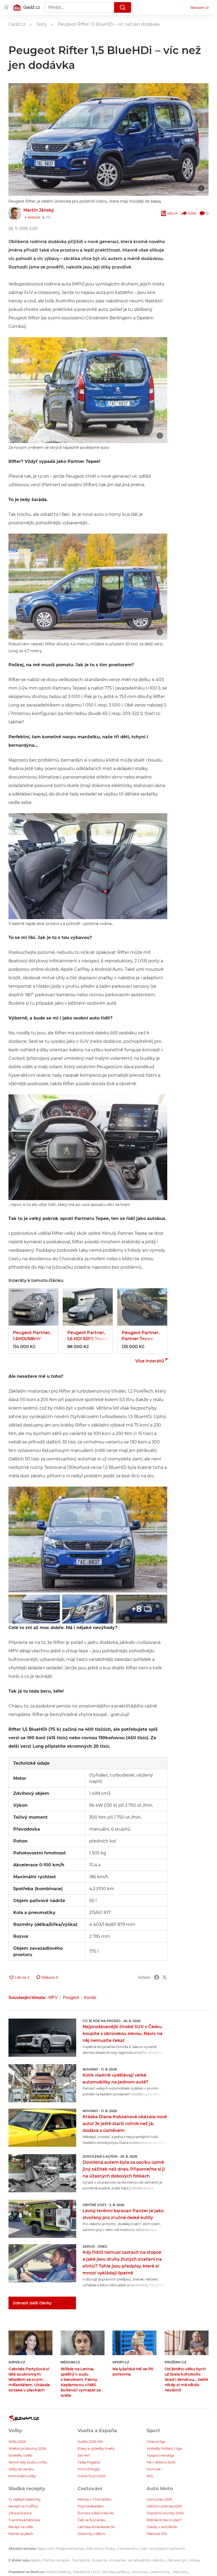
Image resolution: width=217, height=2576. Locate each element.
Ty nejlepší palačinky (25, 2499)
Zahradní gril (177, 2560)
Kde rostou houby (101, 2549)
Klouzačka (117, 2560)
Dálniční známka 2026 (164, 2506)
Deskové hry (160, 2572)
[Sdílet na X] (165, 1977)
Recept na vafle (21, 2527)
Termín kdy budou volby (28, 2462)
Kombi (90, 1998)
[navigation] (6, 7)
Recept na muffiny (23, 2506)
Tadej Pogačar (89, 2462)
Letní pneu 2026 (159, 2499)
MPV (53, 1998)
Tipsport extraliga (160, 2455)
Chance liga (156, 2442)
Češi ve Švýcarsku (92, 2520)
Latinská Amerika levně (96, 2527)
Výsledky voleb (20, 2455)
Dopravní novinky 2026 (165, 2513)
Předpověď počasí (70, 2549)
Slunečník (100, 2560)
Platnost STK (157, 2534)
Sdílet (192, 213)
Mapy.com (45, 2549)
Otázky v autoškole (162, 2527)
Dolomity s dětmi (91, 2534)
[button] (108, 139)
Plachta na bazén (56, 2560)
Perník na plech (21, 2534)
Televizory (180, 2572)
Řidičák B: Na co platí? (164, 2520)
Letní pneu (140, 2572)
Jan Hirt (84, 2455)
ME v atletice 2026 (161, 2462)
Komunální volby (22, 2476)
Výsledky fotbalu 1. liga (164, 2448)
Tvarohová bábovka (24, 2520)
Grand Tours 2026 (91, 2476)
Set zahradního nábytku (146, 2560)
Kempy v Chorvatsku (94, 2499)
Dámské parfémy (116, 2572)
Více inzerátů (150, 1361)
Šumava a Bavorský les (96, 2513)
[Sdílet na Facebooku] (157, 1977)
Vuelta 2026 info (90, 2442)
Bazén (36, 2560)
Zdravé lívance (20, 2513)
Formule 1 (154, 2469)
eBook (172, 213)
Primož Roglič (89, 2469)
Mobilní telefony (58, 2572)
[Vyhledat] (123, 7)
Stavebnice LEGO (86, 2572)
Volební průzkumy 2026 (27, 2448)
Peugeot (71, 1998)
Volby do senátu (21, 2469)
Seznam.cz (200, 7)
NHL (150, 2476)
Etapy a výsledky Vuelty (96, 2448)
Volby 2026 (17, 2442)
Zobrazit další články (32, 2303)
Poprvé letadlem (91, 2506)
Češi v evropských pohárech (163, 2549)
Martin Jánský (39, 210)
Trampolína (81, 2560)
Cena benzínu (128, 2549)
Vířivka (194, 2560)
